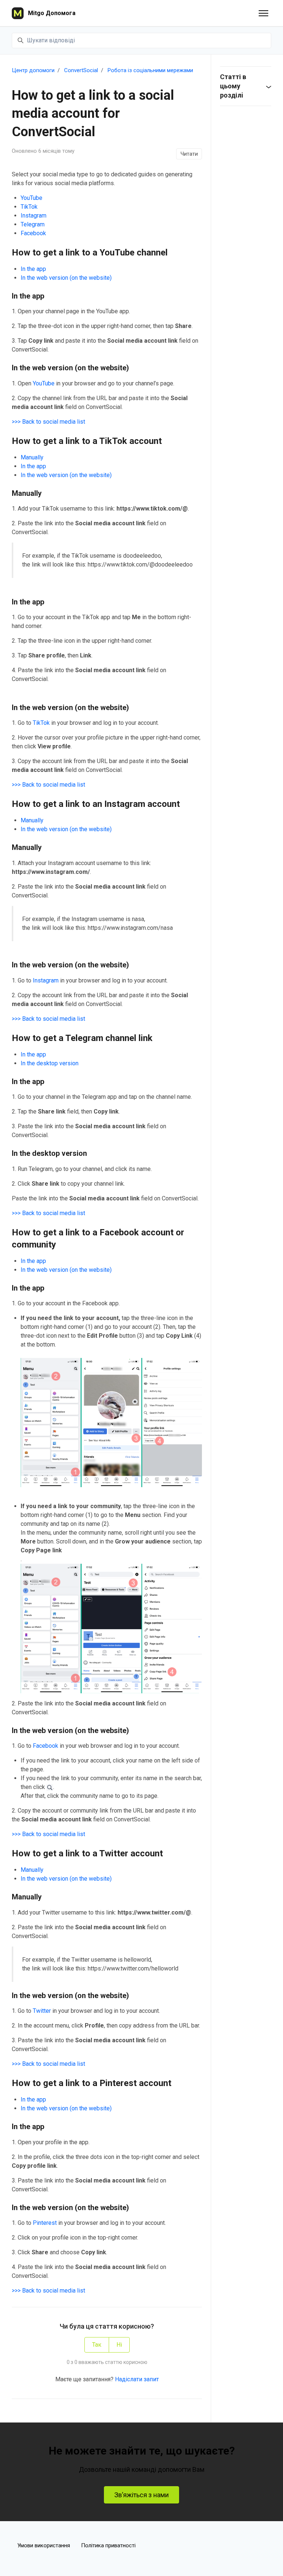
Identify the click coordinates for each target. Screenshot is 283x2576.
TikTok (29, 207)
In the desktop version (50, 1063)
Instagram (34, 216)
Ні (119, 2345)
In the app (33, 269)
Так (97, 2345)
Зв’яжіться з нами (141, 2495)
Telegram (33, 224)
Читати (189, 154)
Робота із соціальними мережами (150, 70)
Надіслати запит (137, 2379)
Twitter (42, 2011)
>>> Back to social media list (48, 422)
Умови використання (44, 2545)
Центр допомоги (33, 70)
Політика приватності (108, 2545)
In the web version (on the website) (66, 278)
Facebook (33, 233)
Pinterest (45, 2223)
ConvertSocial (81, 70)
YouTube (32, 198)
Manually (32, 457)
